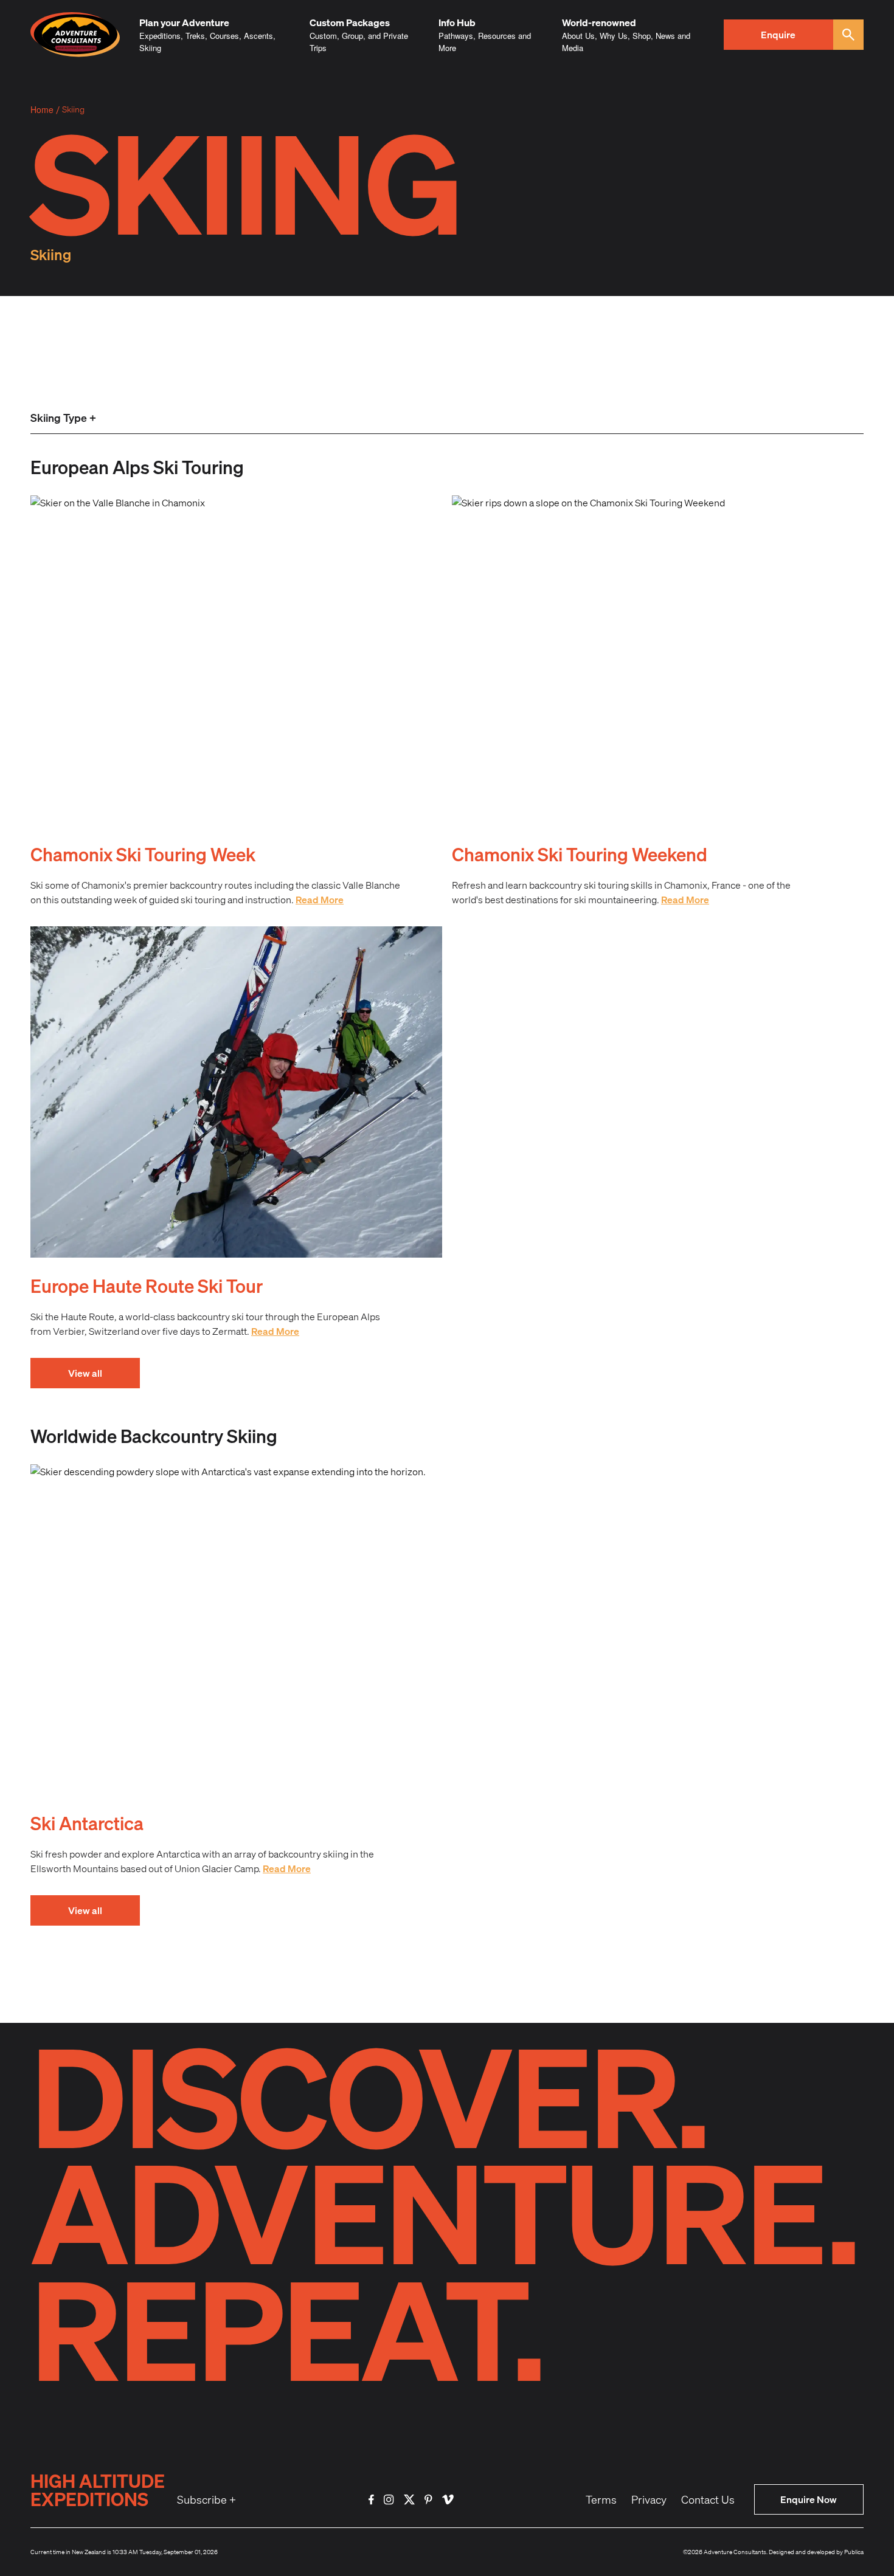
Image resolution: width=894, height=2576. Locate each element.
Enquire (778, 34)
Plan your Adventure (184, 22)
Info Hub (457, 22)
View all (85, 1373)
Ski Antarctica (87, 1823)
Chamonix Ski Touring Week (143, 854)
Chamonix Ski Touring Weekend (580, 854)
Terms (601, 2499)
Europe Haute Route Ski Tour (147, 1286)
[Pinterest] (428, 2500)
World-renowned (599, 22)
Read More (320, 899)
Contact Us (708, 2499)
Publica (854, 2552)
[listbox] (63, 419)
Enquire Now (809, 2499)
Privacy (649, 2499)
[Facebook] (371, 2500)
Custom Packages (350, 22)
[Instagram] (389, 2500)
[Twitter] (409, 2500)
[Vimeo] (448, 2500)
